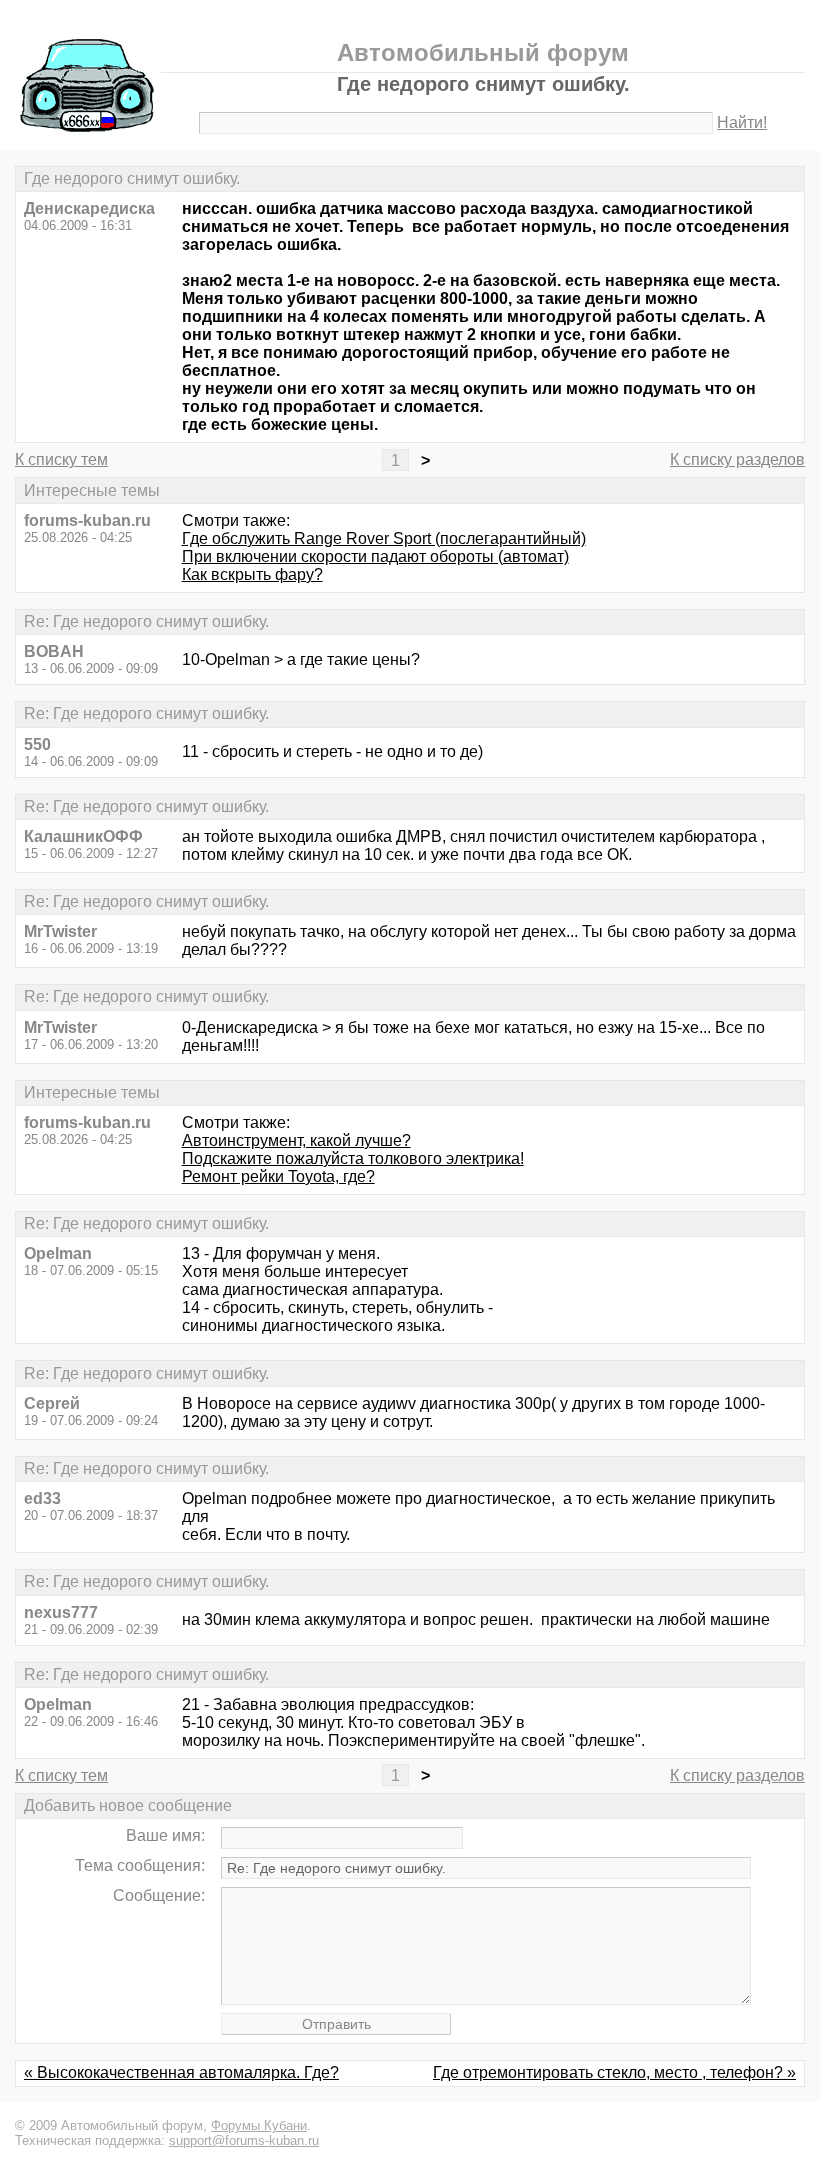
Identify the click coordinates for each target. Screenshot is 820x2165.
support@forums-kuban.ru (244, 2140)
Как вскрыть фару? (252, 574)
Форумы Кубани (259, 2125)
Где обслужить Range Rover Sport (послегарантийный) (384, 538)
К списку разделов (737, 459)
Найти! (742, 122)
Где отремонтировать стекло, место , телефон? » (614, 2072)
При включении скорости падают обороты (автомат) (375, 556)
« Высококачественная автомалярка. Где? (181, 2072)
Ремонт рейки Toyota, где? (278, 1176)
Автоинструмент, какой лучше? (296, 1140)
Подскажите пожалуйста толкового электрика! (353, 1158)
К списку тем (61, 459)
